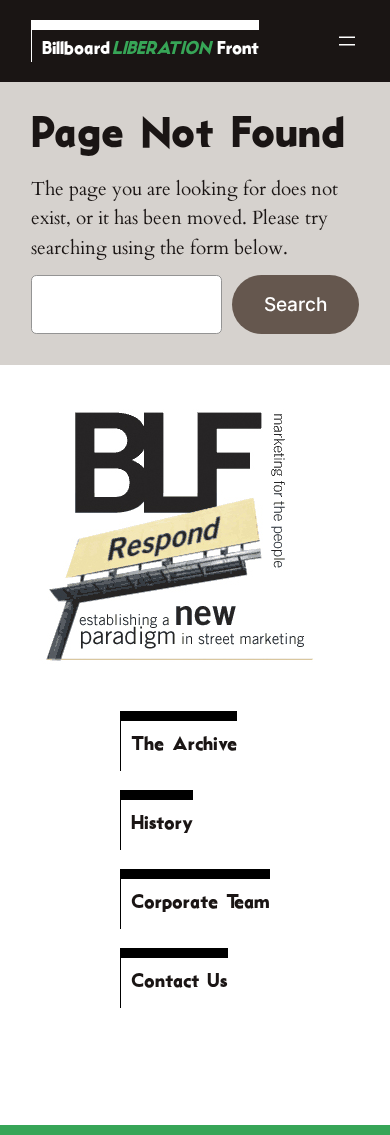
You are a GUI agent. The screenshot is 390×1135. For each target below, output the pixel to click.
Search (295, 304)
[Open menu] (347, 41)
